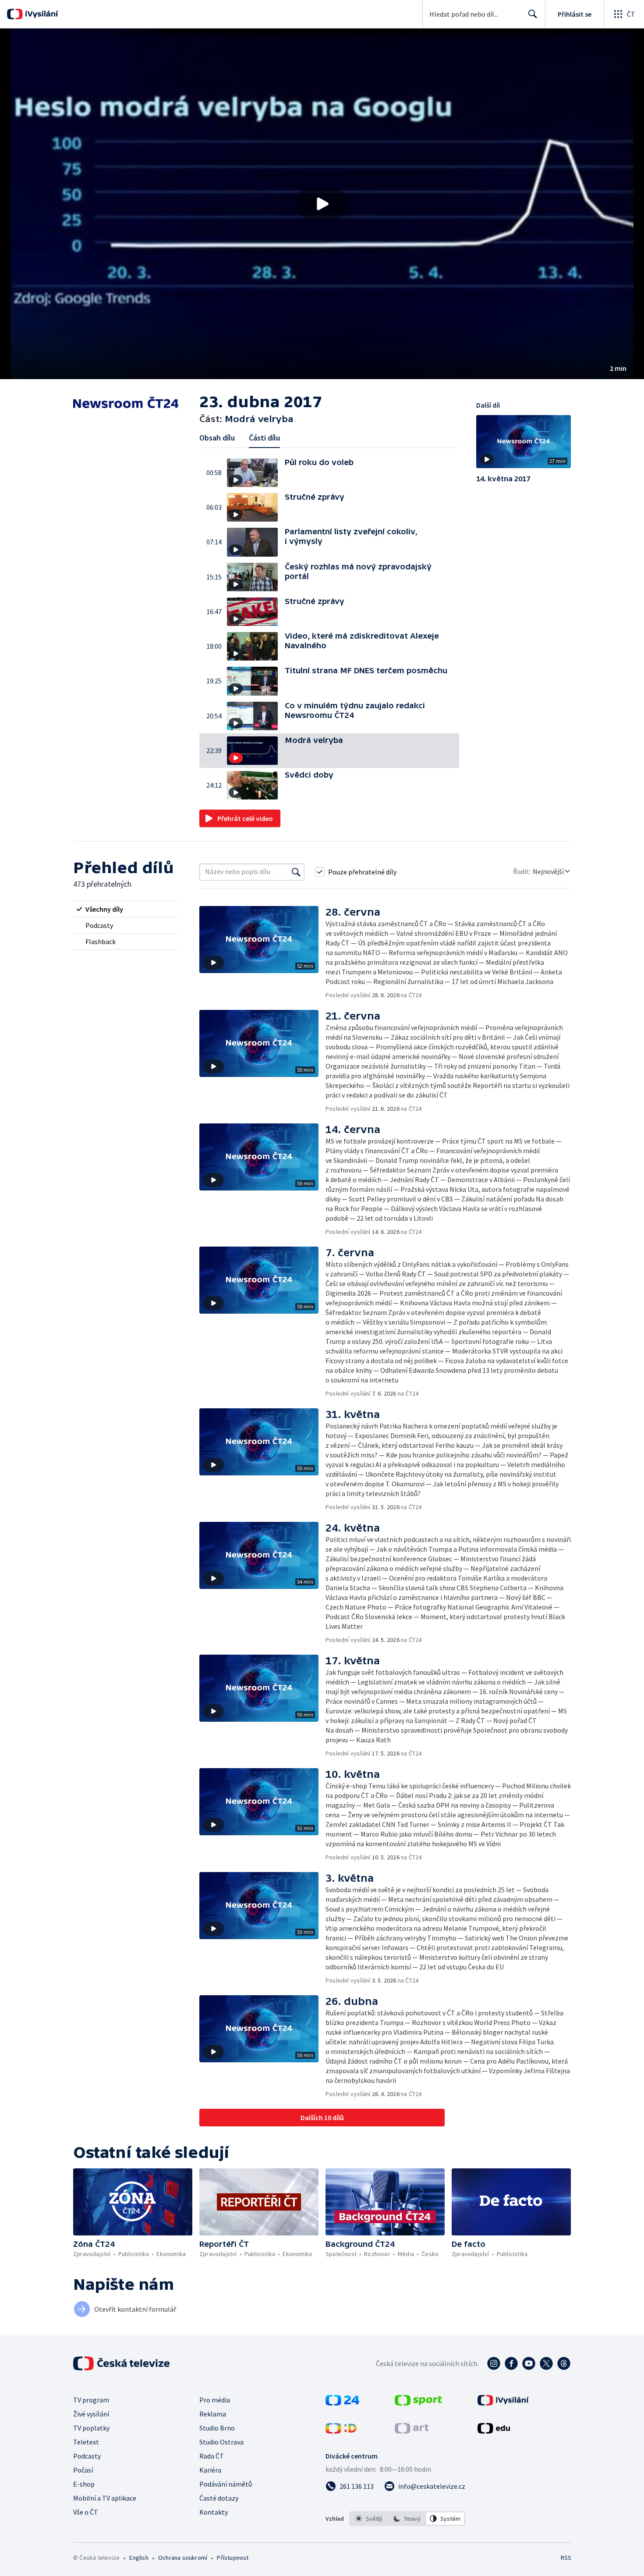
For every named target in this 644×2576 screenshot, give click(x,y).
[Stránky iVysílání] (503, 2403)
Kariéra (210, 2470)
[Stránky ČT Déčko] (341, 2431)
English (139, 2558)
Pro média (215, 2400)
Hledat (533, 14)
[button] (322, 204)
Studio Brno (217, 2428)
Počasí (83, 2470)
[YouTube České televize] (529, 2363)
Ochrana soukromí (183, 2558)
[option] (369, 2519)
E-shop (84, 2484)
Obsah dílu (217, 438)
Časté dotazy (219, 2498)
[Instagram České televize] (494, 2363)
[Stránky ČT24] (342, 2403)
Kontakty (214, 2512)
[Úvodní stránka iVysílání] (41, 14)
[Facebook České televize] (511, 2363)
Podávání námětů (226, 2484)
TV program (91, 2400)
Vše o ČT (86, 2512)
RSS (566, 2558)
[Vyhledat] (296, 872)
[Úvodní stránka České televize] (122, 2363)
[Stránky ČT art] (412, 2431)
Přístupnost (233, 2558)
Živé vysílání (91, 2414)
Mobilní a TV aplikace (105, 2498)
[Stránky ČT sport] (418, 2403)
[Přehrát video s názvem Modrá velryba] (322, 204)
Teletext (86, 2442)
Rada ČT (212, 2456)
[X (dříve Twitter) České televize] (546, 2363)
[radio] (126, 909)
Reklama (213, 2414)
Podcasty (87, 2456)
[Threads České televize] (564, 2363)
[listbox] (407, 2519)
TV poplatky (91, 2428)
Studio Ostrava (221, 2442)
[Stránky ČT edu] (494, 2431)
